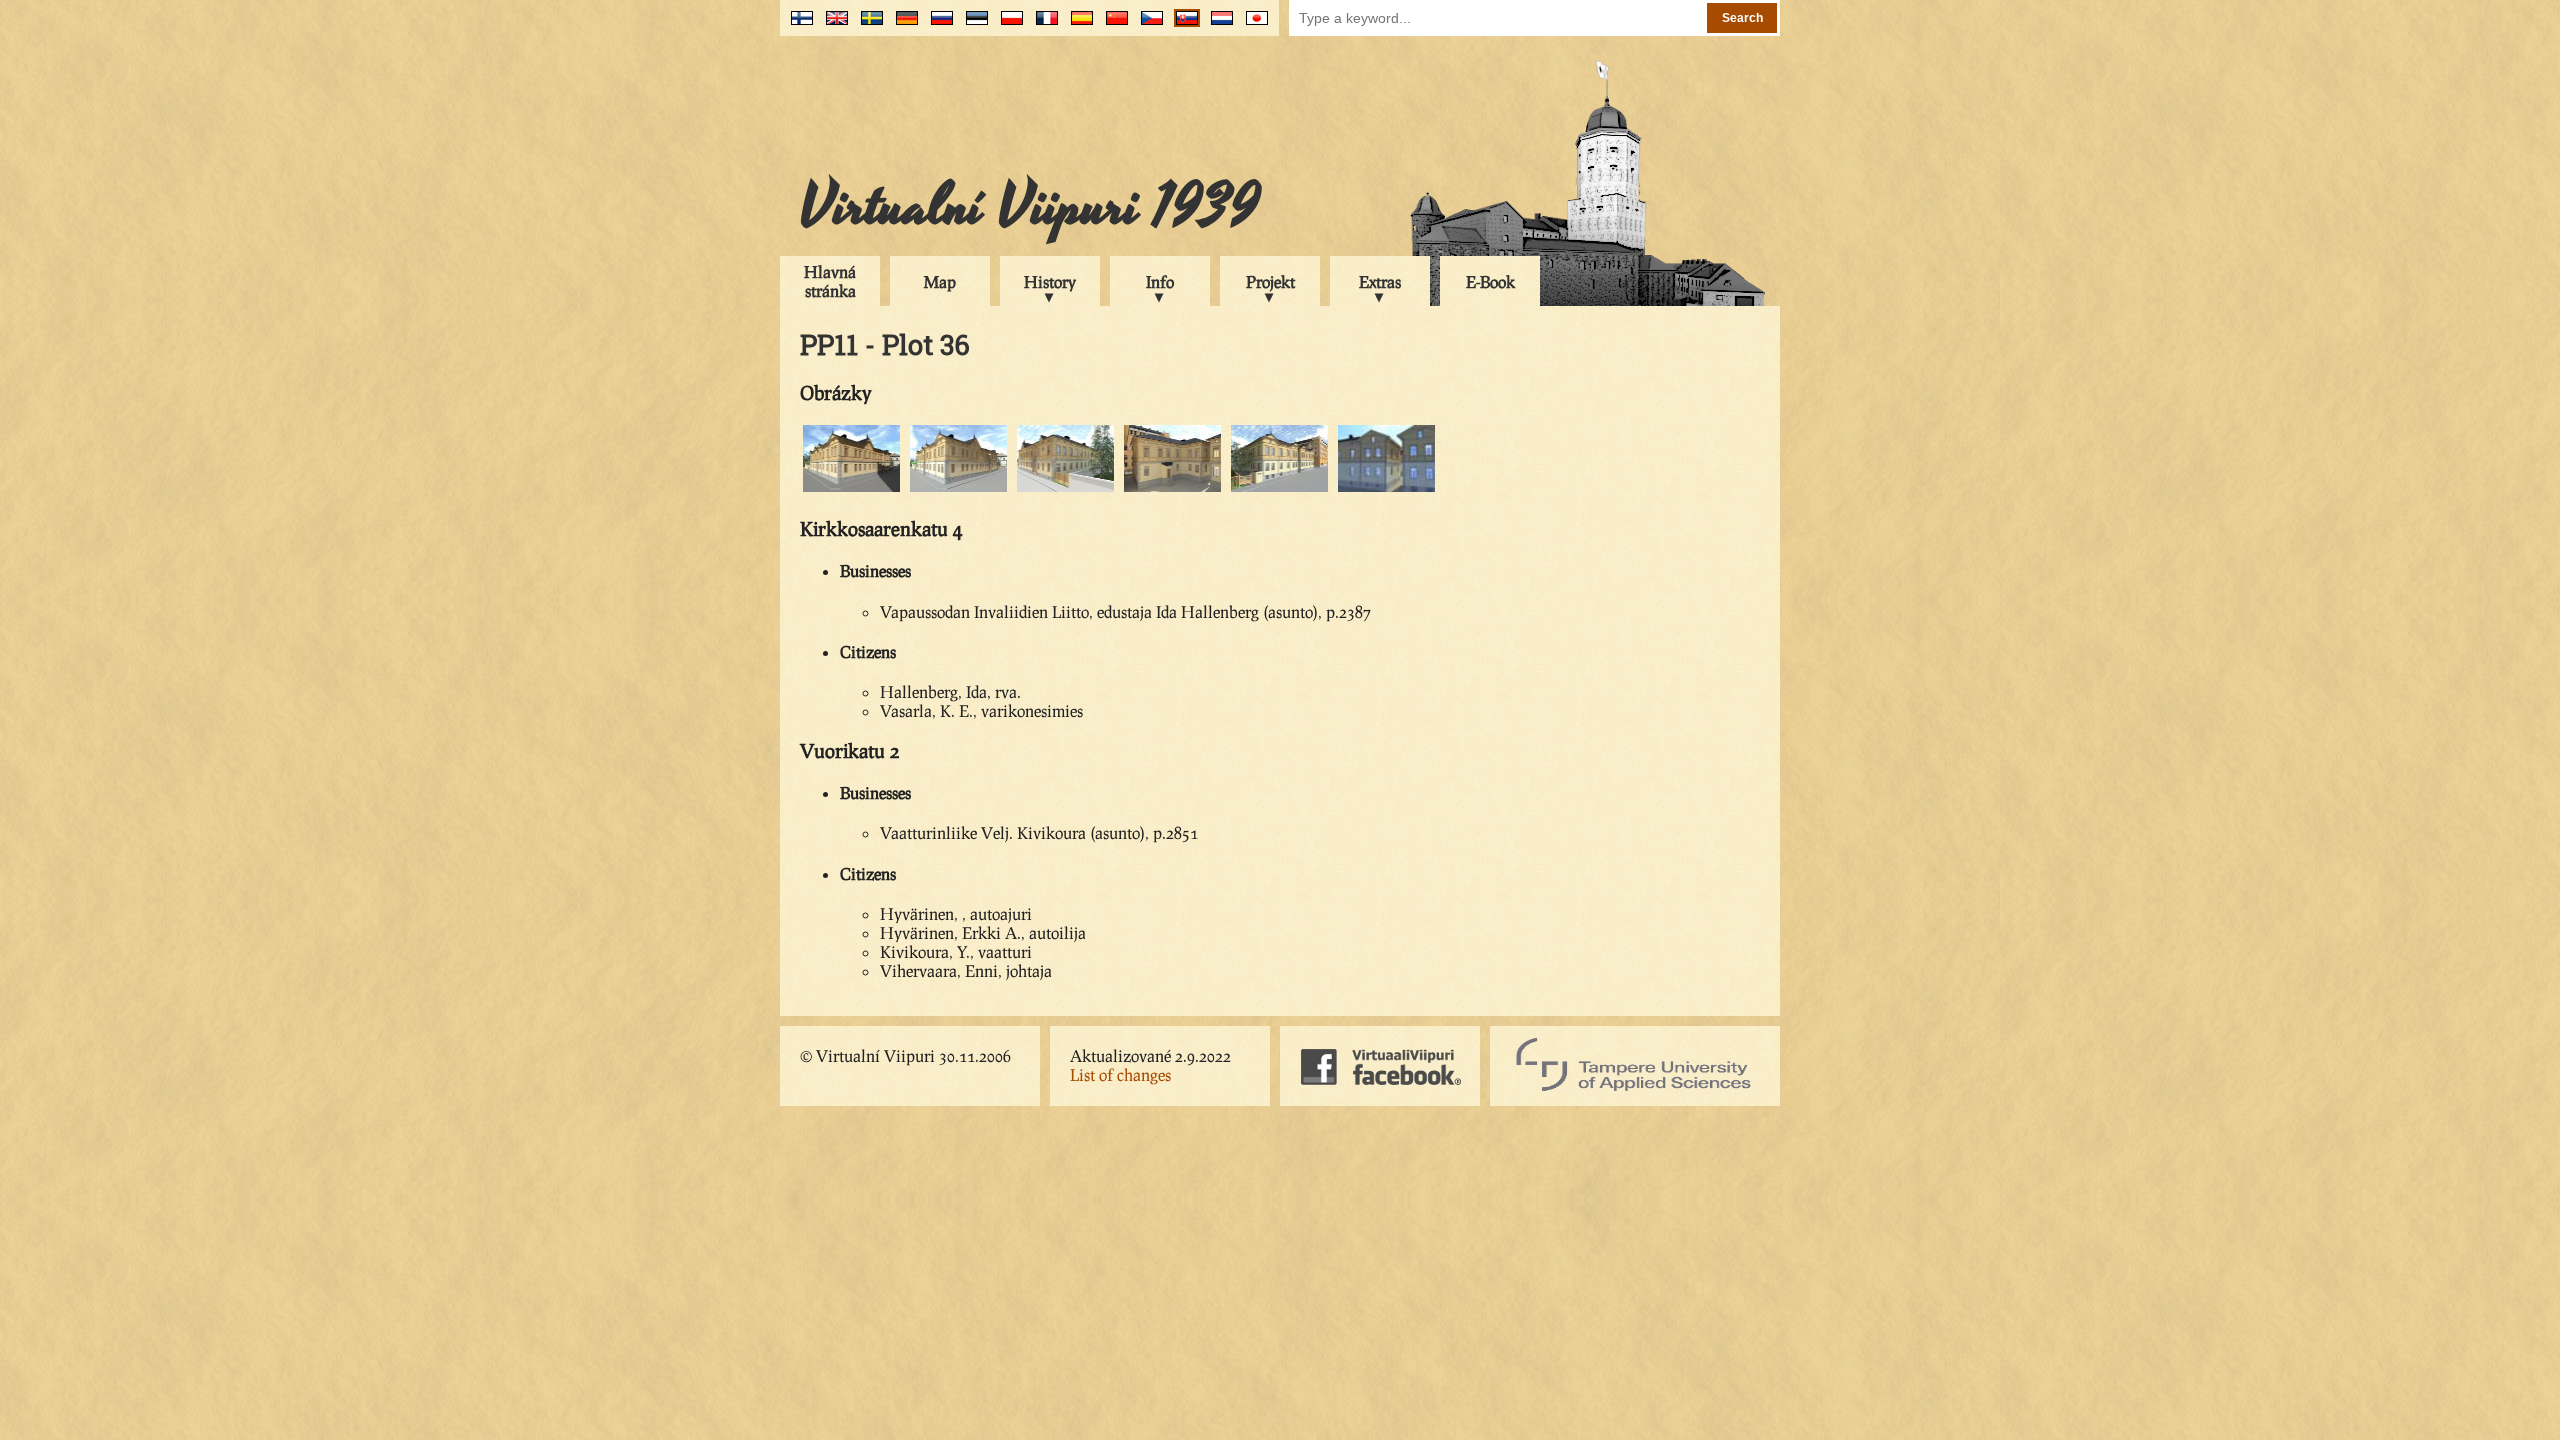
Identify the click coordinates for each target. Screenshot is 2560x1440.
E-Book (1490, 281)
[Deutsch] (902, 25)
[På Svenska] (867, 25)
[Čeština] (1147, 25)
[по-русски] (937, 25)
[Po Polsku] (1007, 25)
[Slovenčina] (1182, 25)
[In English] (832, 25)
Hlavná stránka (830, 281)
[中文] (1112, 25)
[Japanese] (1252, 25)
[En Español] (1077, 25)
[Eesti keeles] (972, 25)
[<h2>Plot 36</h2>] (851, 488)
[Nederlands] (1217, 25)
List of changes (1120, 1074)
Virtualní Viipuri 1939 (1030, 207)
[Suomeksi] (797, 25)
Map (940, 281)
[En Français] (1042, 25)
